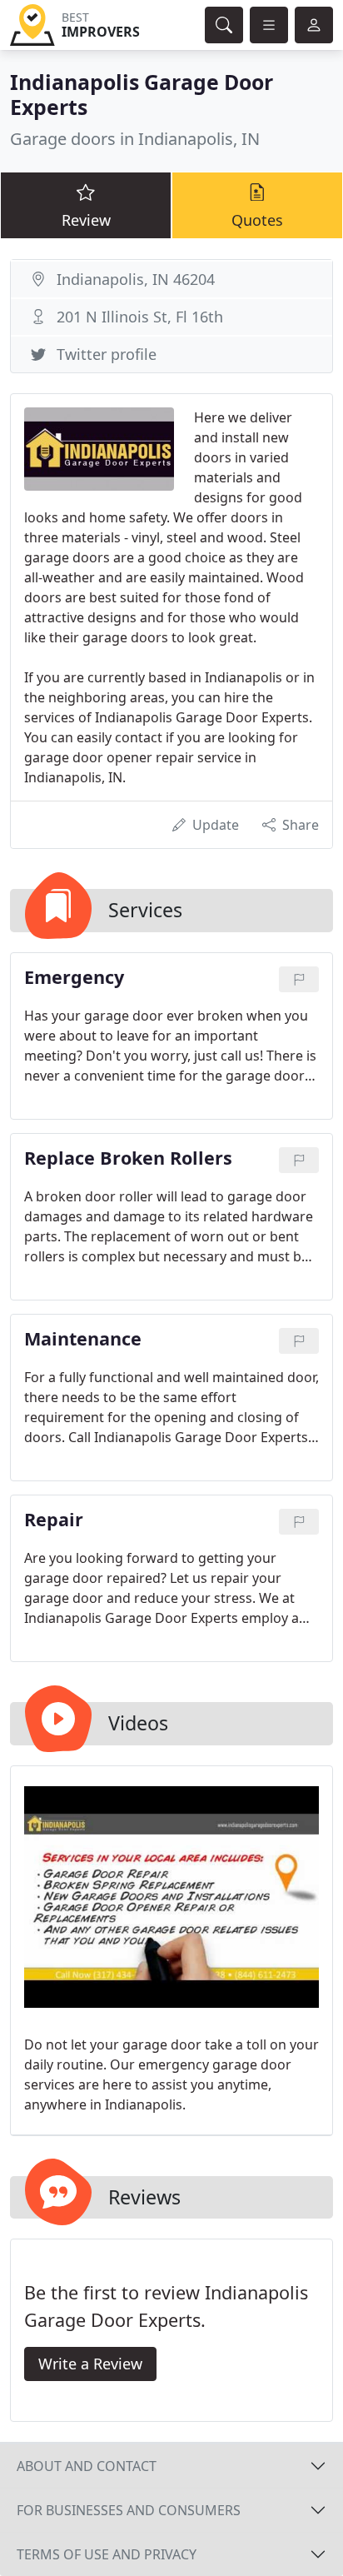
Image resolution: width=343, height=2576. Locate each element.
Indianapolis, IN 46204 (136, 279)
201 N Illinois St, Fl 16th (140, 317)
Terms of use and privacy (107, 2554)
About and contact (87, 2466)
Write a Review (90, 2364)
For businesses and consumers (129, 2510)
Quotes (257, 220)
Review (86, 220)
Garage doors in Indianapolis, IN (135, 139)
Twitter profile (107, 354)
